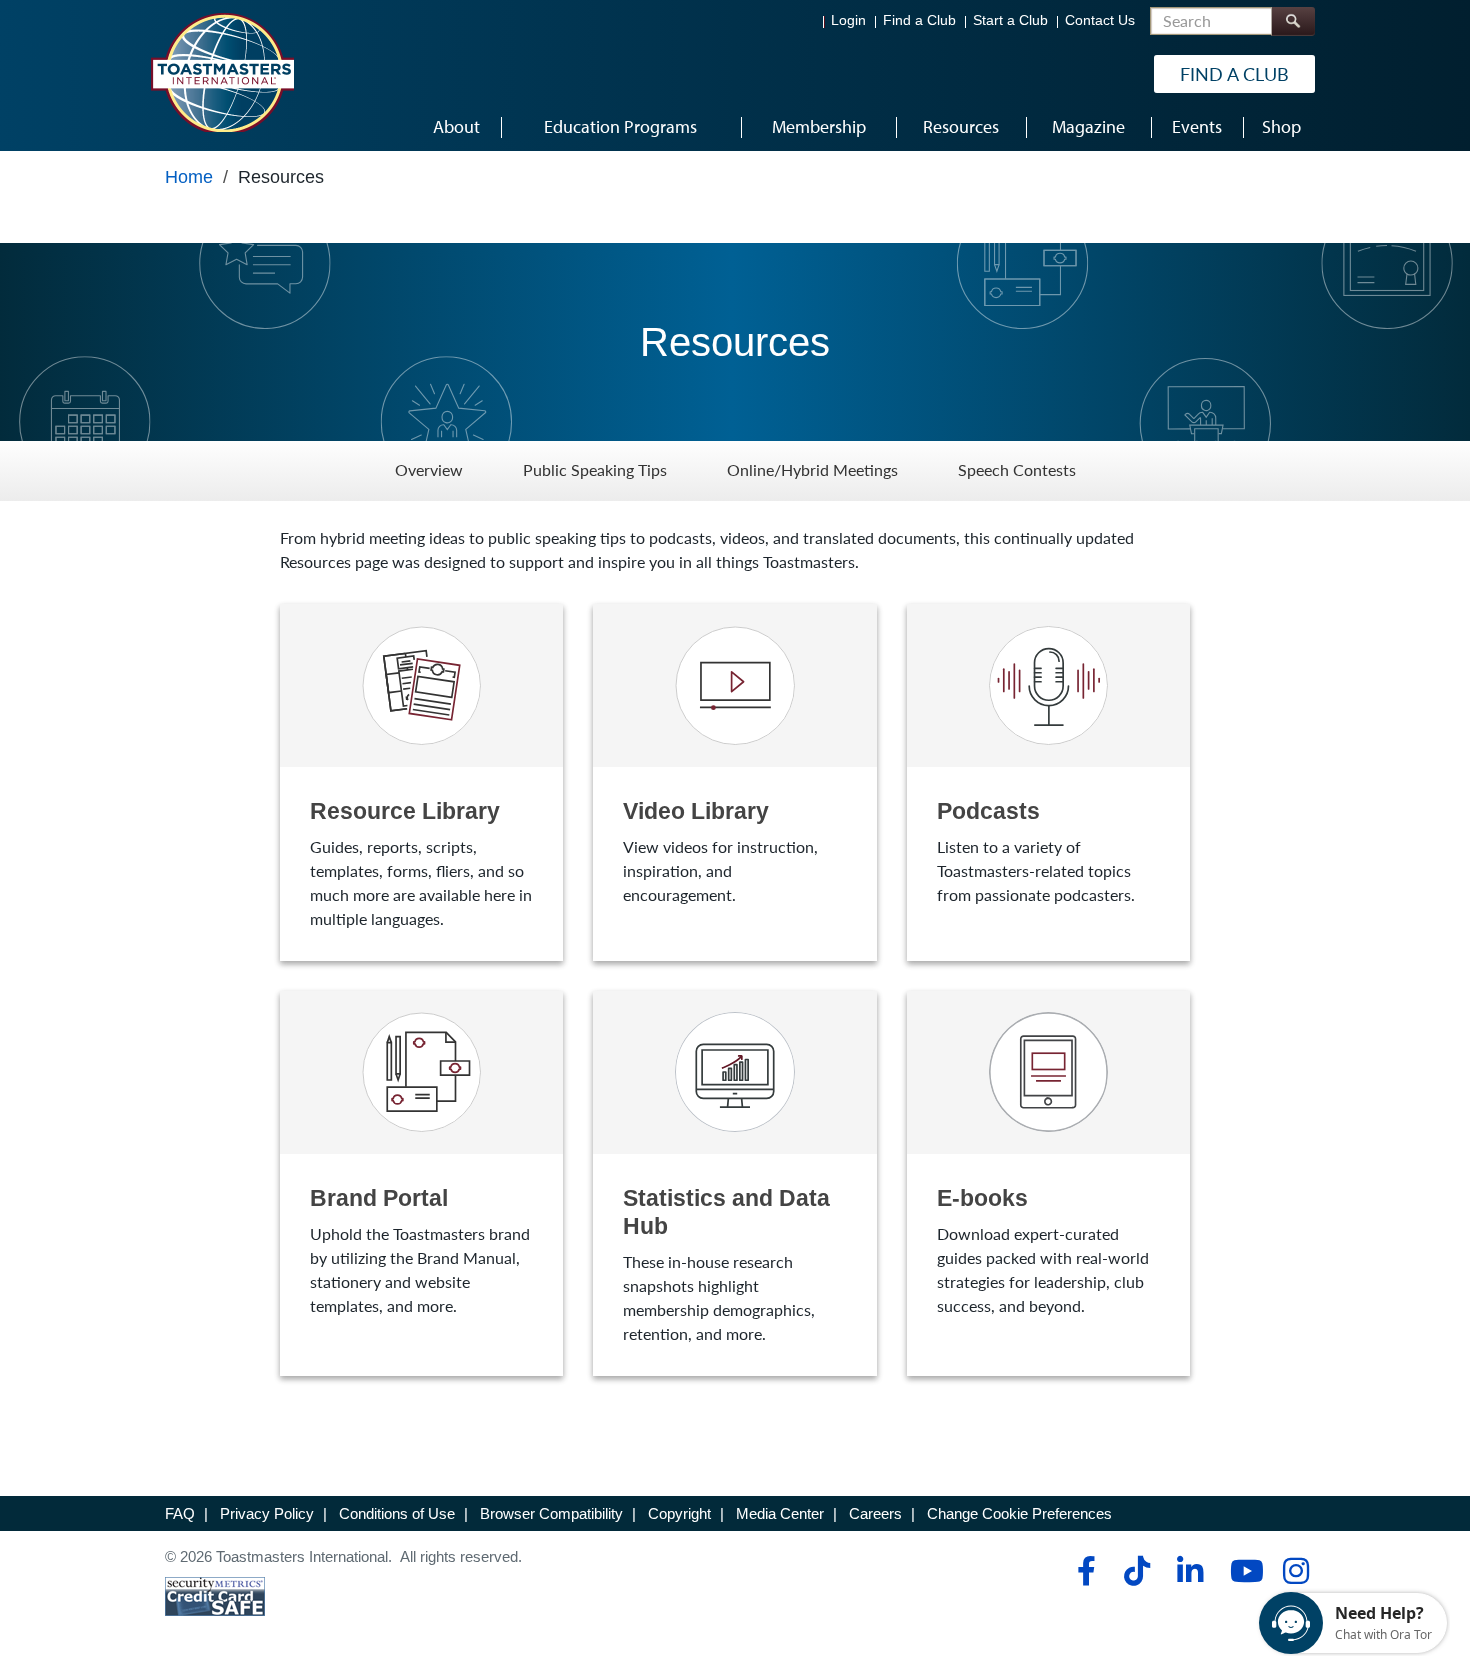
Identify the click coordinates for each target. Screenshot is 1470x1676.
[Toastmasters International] (222, 72)
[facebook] (1083, 1571)
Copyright (679, 1513)
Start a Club (1010, 20)
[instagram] (1295, 1571)
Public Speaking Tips (595, 470)
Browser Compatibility (551, 1513)
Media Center (780, 1513)
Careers (875, 1513)
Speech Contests (1017, 470)
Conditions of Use (397, 1513)
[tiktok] (1136, 1571)
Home (189, 177)
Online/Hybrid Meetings (812, 470)
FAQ (180, 1513)
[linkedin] (1189, 1571)
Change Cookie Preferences (1019, 1513)
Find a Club (919, 20)
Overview (429, 470)
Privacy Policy (267, 1513)
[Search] (1293, 21)
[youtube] (1242, 1571)
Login (848, 20)
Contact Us (1100, 20)
